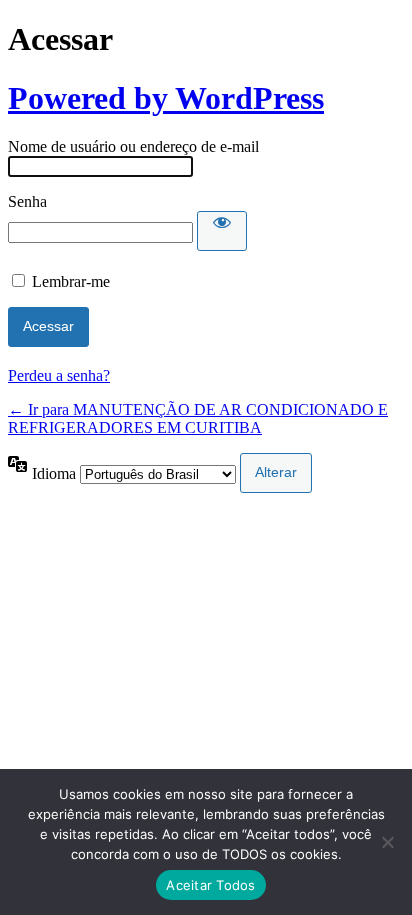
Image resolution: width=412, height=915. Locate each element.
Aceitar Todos (210, 885)
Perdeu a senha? (59, 375)
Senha (27, 201)
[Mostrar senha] (222, 231)
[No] (387, 842)
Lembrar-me (71, 281)
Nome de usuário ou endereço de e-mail (133, 146)
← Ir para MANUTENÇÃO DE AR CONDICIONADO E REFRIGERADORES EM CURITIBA (198, 418)
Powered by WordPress (166, 98)
